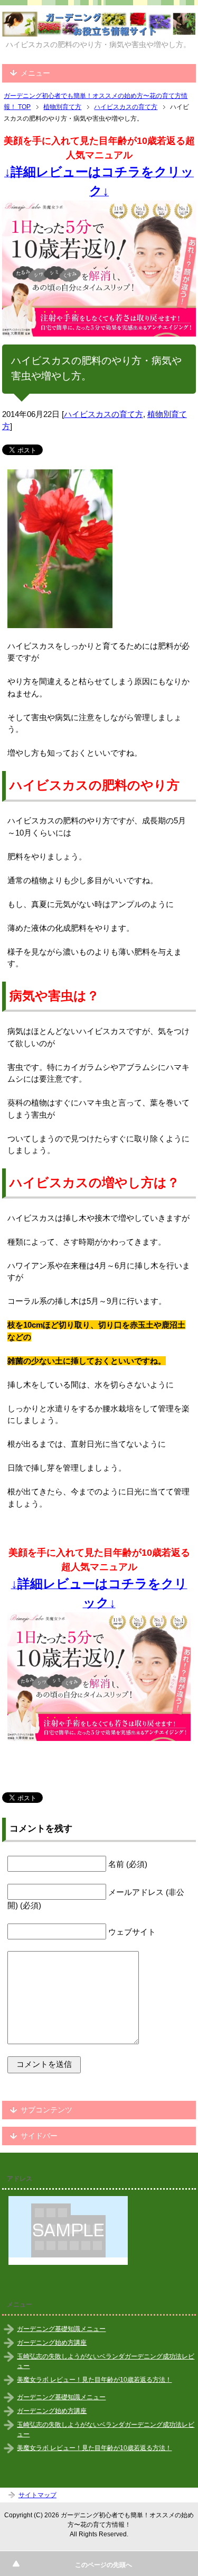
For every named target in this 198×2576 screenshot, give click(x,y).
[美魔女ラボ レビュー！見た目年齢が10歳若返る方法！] (99, 269)
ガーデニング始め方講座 (52, 2343)
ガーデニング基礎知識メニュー (61, 2329)
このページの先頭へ (103, 2565)
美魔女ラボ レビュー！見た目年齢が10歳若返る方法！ (94, 2380)
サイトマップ (37, 2495)
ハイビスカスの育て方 (103, 414)
